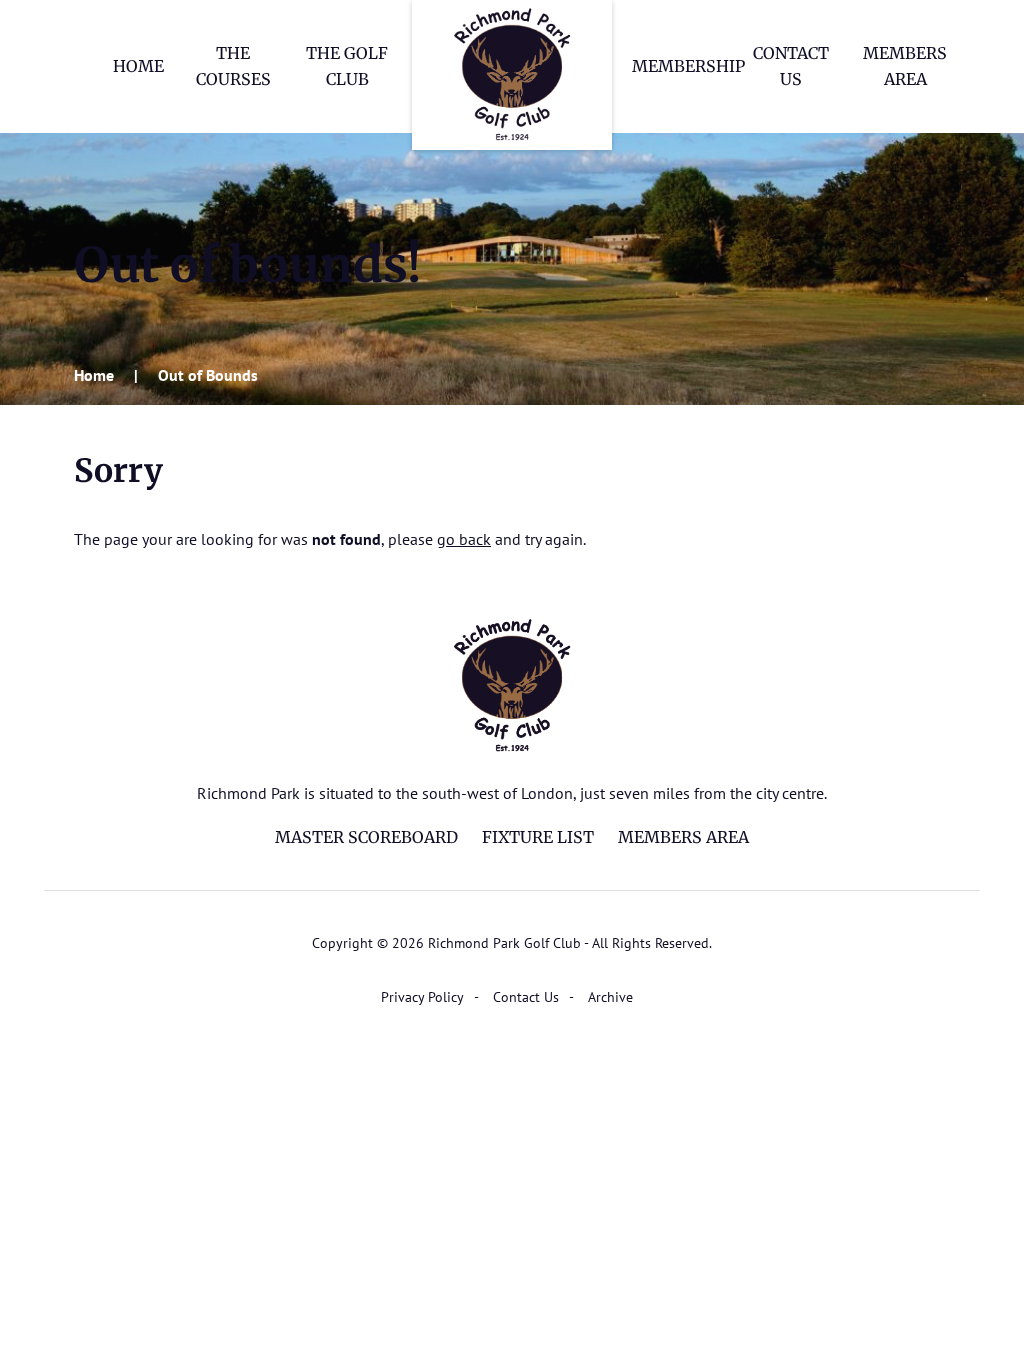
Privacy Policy (422, 997)
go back (464, 539)
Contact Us (526, 997)
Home (138, 66)
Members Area (683, 837)
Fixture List (538, 837)
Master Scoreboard (366, 837)
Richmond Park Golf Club (512, 75)
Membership (688, 66)
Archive (610, 997)
